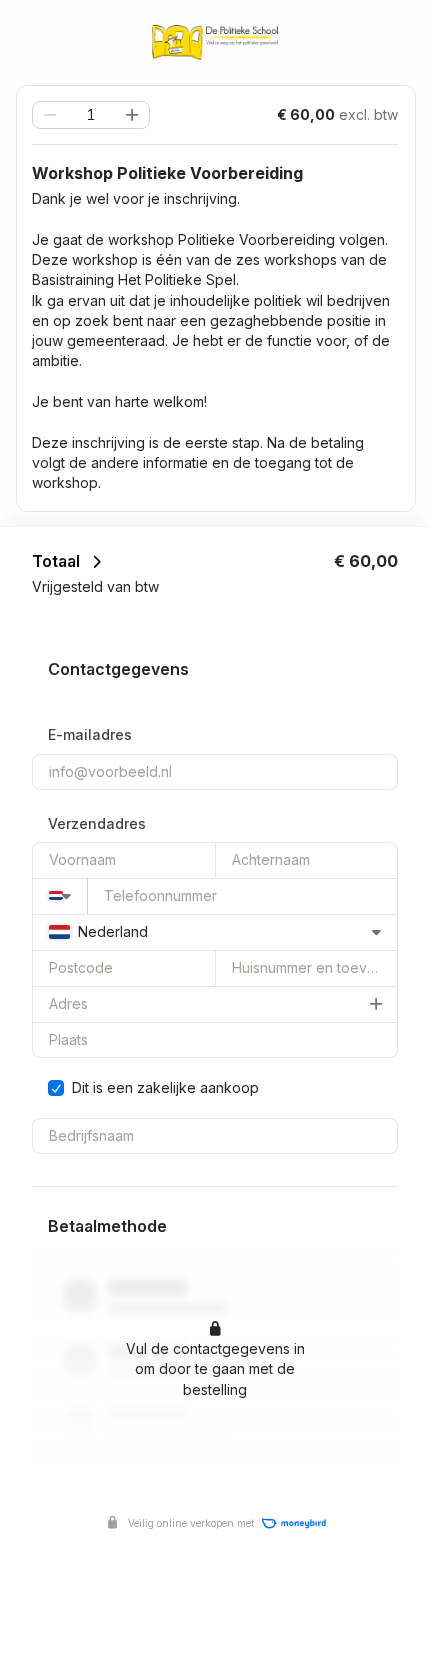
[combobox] (60, 896)
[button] (132, 115)
